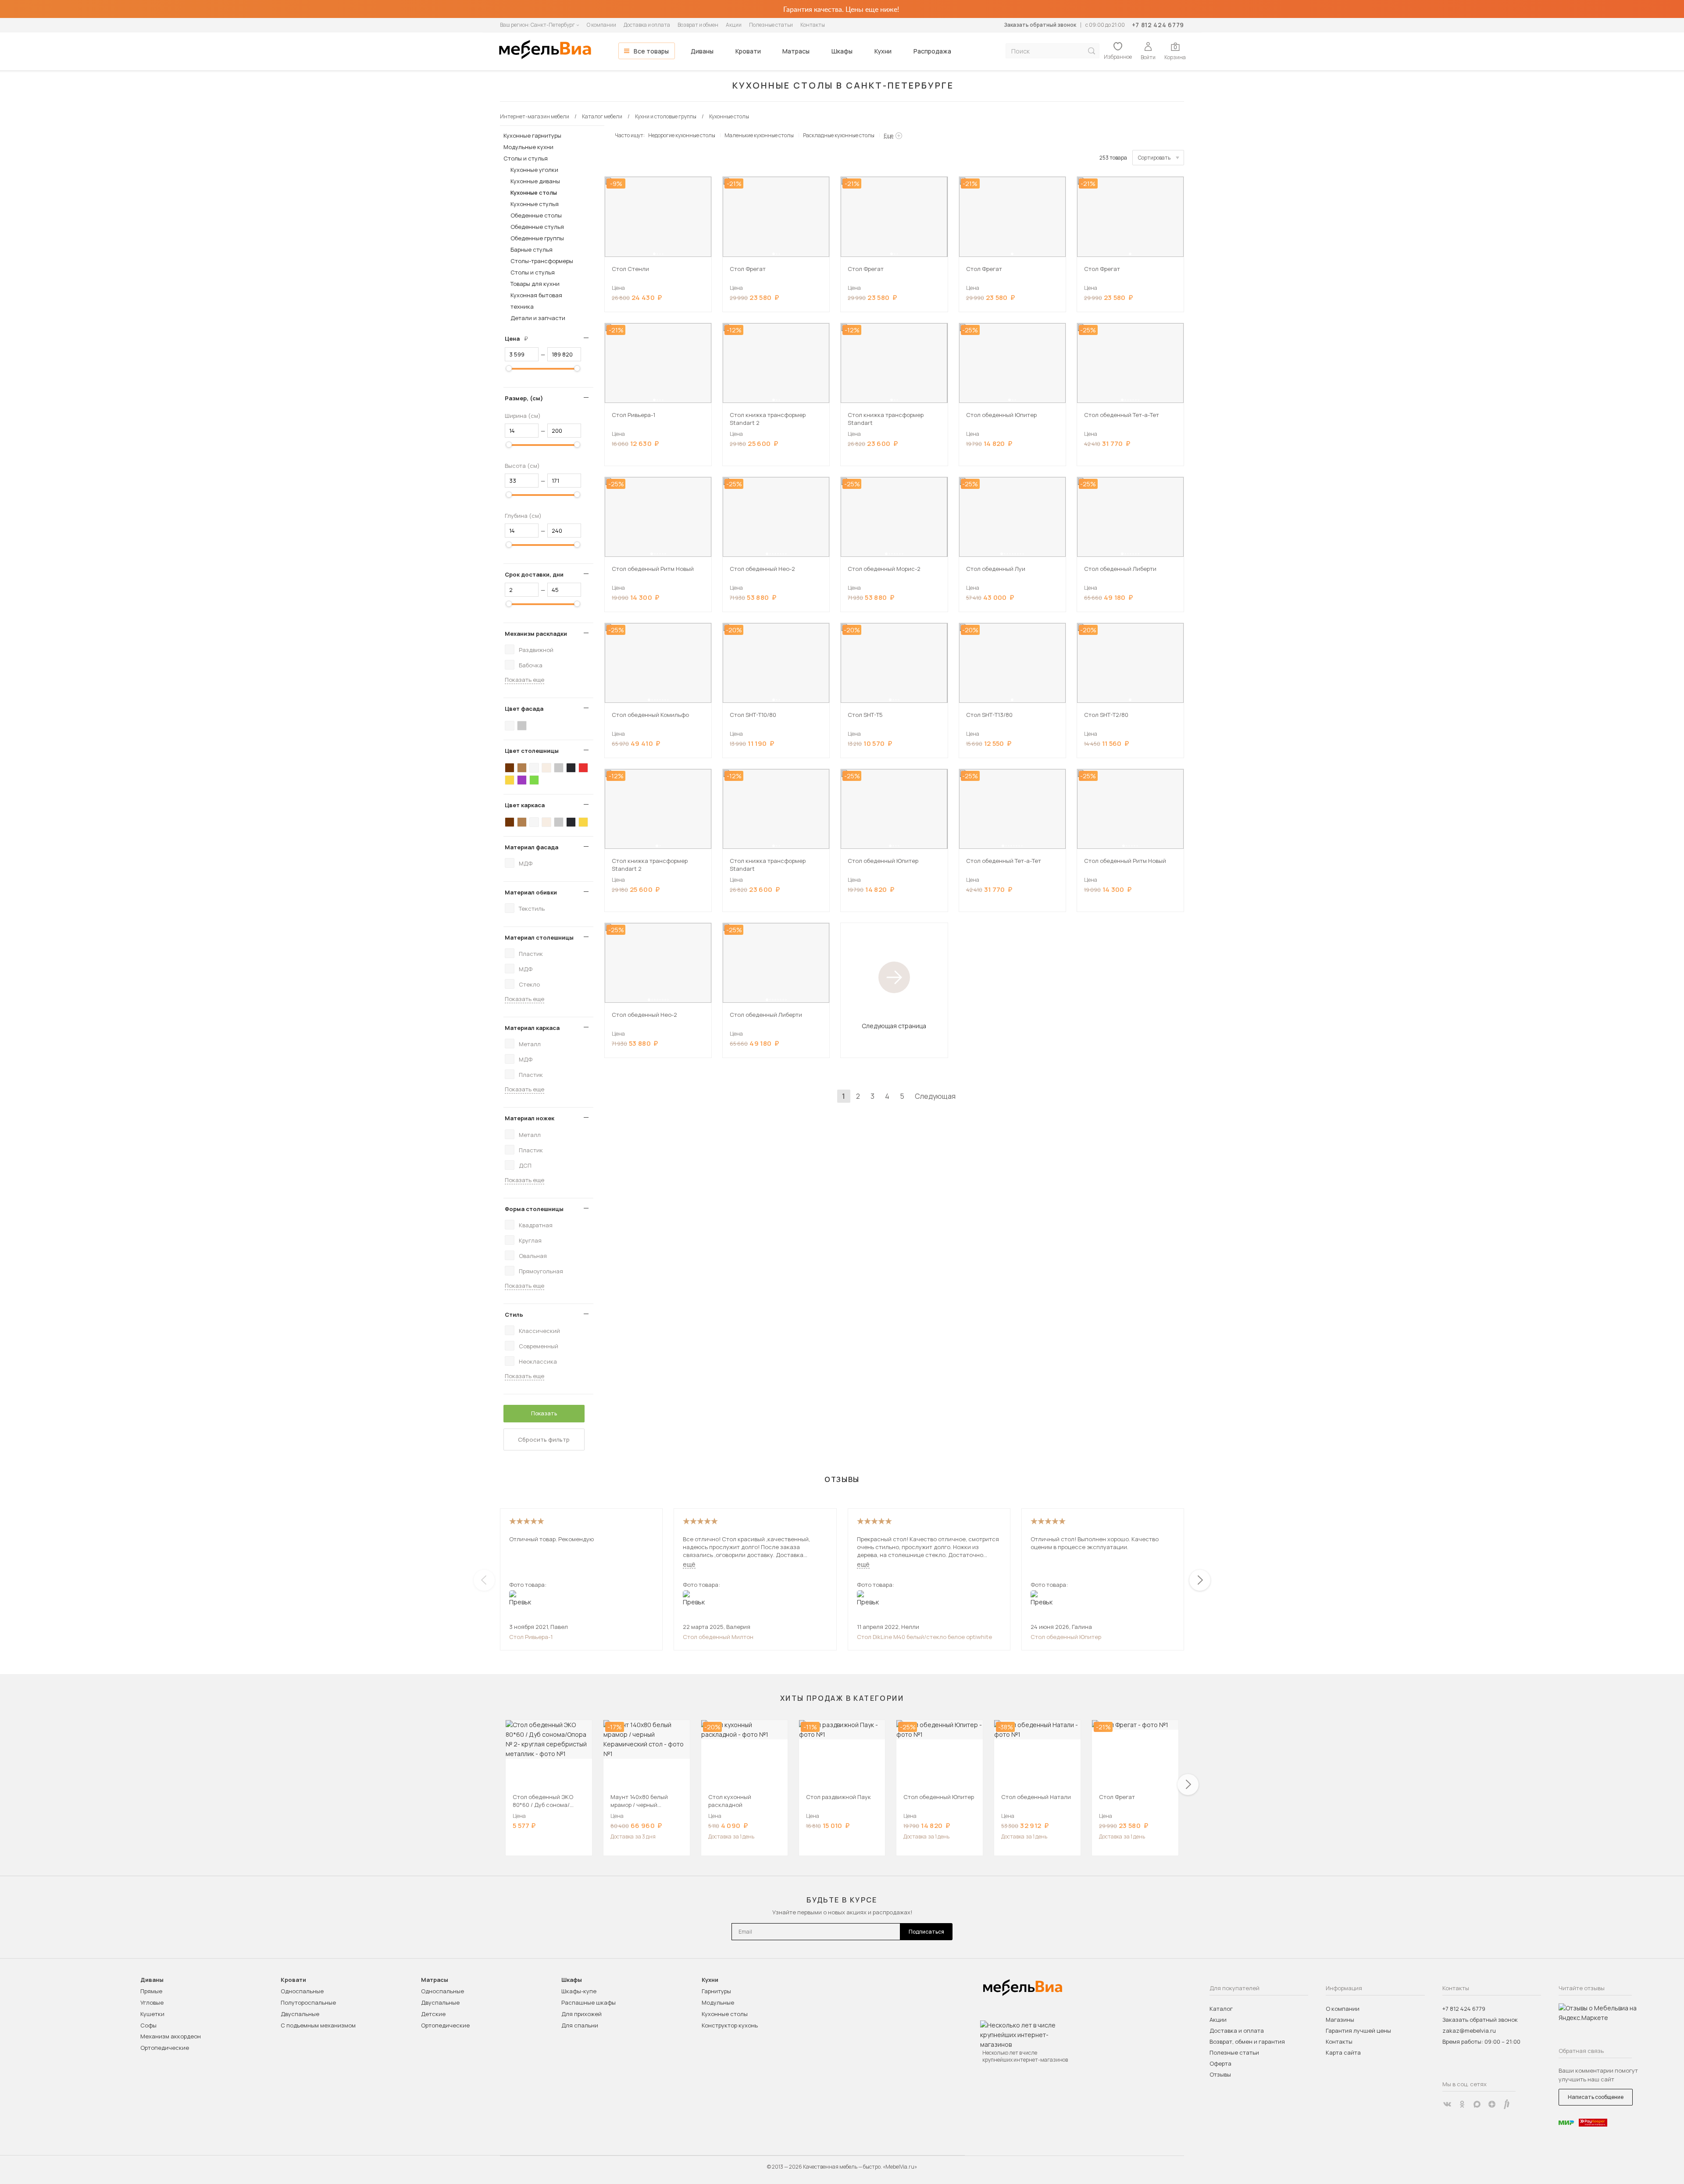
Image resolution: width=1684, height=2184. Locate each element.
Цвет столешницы (532, 751)
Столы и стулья (526, 158)
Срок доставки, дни (534, 574)
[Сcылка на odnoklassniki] (1462, 2104)
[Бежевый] (546, 768)
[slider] (509, 368)
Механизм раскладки (536, 634)
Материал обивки (531, 892)
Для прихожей (582, 2014)
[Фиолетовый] (522, 780)
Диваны (702, 51)
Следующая (935, 1096)
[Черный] (571, 768)
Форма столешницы (534, 1209)
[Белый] (510, 726)
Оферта (1220, 2063)
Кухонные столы (534, 192)
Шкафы (842, 51)
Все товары (651, 51)
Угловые (152, 2002)
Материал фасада (532, 847)
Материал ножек (530, 1118)
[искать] (1092, 51)
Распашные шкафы (589, 2002)
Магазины (1340, 2020)
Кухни (883, 51)
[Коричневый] (522, 768)
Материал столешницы (539, 937)
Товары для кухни (535, 284)
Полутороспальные (308, 2002)
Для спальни (580, 2025)
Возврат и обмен (698, 25)
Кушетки (152, 2014)
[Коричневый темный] (510, 768)
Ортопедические (165, 2048)
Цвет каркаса (525, 805)
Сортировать (1154, 158)
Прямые (151, 1991)
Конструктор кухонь (730, 2025)
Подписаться (926, 1932)
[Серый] (522, 726)
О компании (601, 25)
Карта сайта (1343, 2052)
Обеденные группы (537, 238)
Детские (433, 2014)
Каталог (1221, 2009)
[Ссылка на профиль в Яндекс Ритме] (1507, 2104)
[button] (654, 254)
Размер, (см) (524, 398)
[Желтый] (510, 780)
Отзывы (1220, 2074)
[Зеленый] (534, 780)
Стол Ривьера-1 (531, 1637)
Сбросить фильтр (544, 1439)
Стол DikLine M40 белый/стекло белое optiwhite (924, 1637)
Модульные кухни (528, 147)
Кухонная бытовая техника (536, 301)
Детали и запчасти (538, 318)
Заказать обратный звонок (1040, 25)
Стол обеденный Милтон (718, 1637)
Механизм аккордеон (171, 2036)
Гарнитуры (716, 1991)
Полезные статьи (771, 25)
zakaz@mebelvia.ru (1469, 2031)
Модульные (718, 2002)
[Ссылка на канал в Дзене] (1492, 2104)
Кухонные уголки (534, 170)
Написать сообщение (1596, 2097)
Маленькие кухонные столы (759, 135)
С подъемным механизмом (318, 2025)
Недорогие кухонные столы (682, 135)
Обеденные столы (536, 215)
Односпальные (302, 1991)
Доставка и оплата (647, 25)
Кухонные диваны (535, 181)
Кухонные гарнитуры (532, 135)
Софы (148, 2025)
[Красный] (583, 768)
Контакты (813, 25)
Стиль (514, 1315)
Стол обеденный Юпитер (1066, 1637)
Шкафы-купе (579, 1991)
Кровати (748, 51)
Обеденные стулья (537, 227)
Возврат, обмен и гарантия (1247, 2041)
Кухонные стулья (535, 204)
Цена (520, 338)
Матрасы (796, 51)
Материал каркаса (532, 1028)
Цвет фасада (524, 709)
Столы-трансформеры (542, 261)
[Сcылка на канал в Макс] (1477, 2104)
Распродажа (932, 51)
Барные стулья (532, 249)
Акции (734, 25)
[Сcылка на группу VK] (1447, 2104)
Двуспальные (300, 2014)
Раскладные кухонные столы (839, 135)
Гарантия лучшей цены (1358, 2031)
